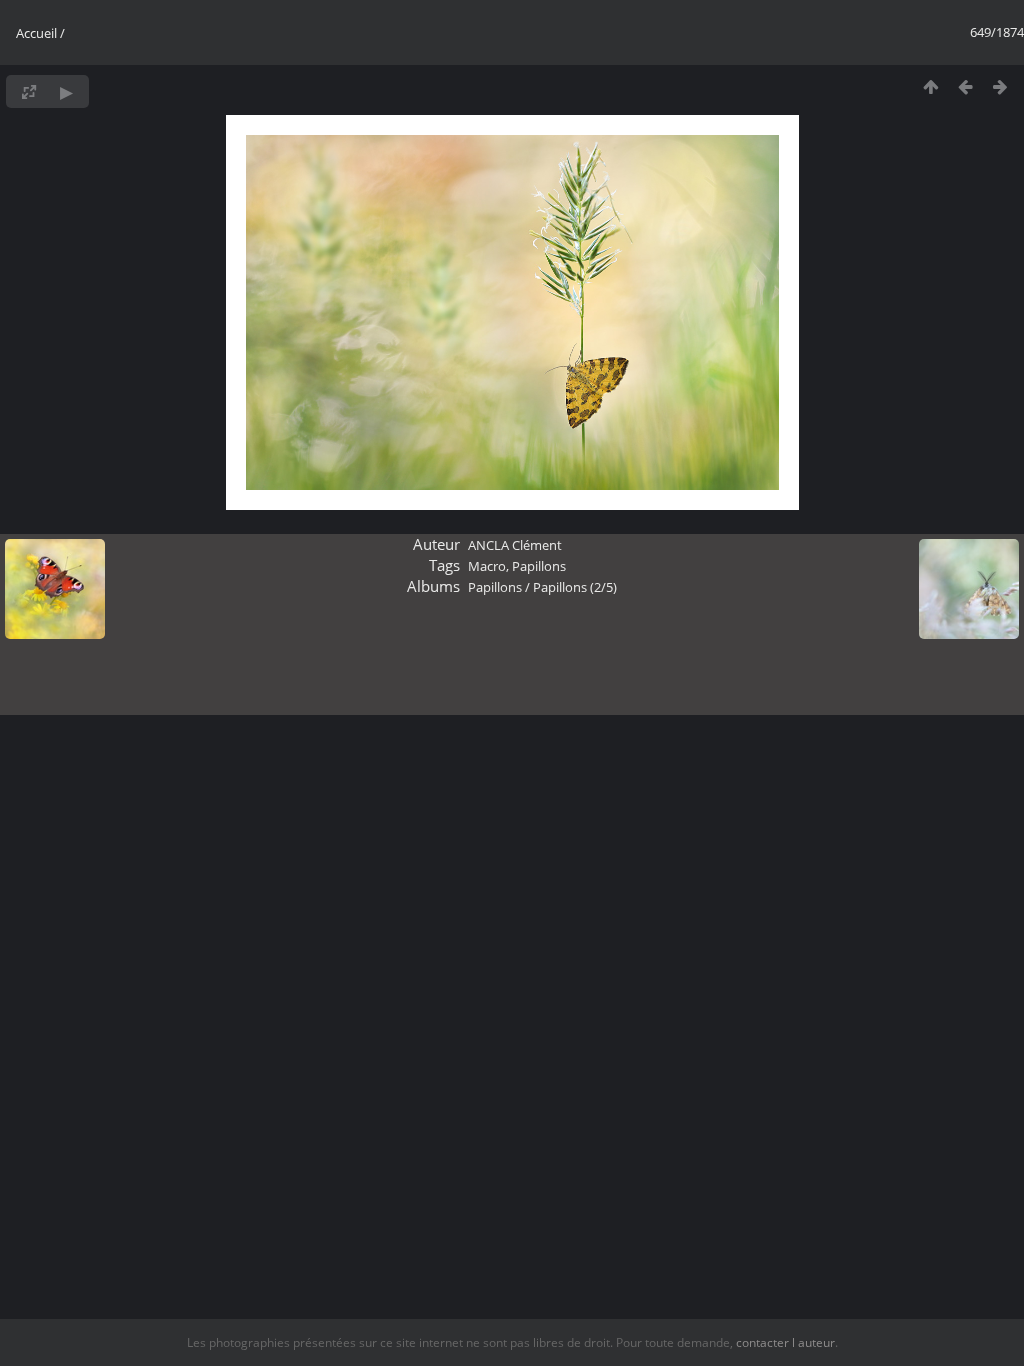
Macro (487, 566)
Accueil (36, 33)
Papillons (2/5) (575, 587)
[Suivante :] (1000, 86)
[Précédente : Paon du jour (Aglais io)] (965, 86)
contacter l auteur (785, 1342)
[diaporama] (66, 91)
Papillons (539, 566)
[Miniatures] (930, 86)
